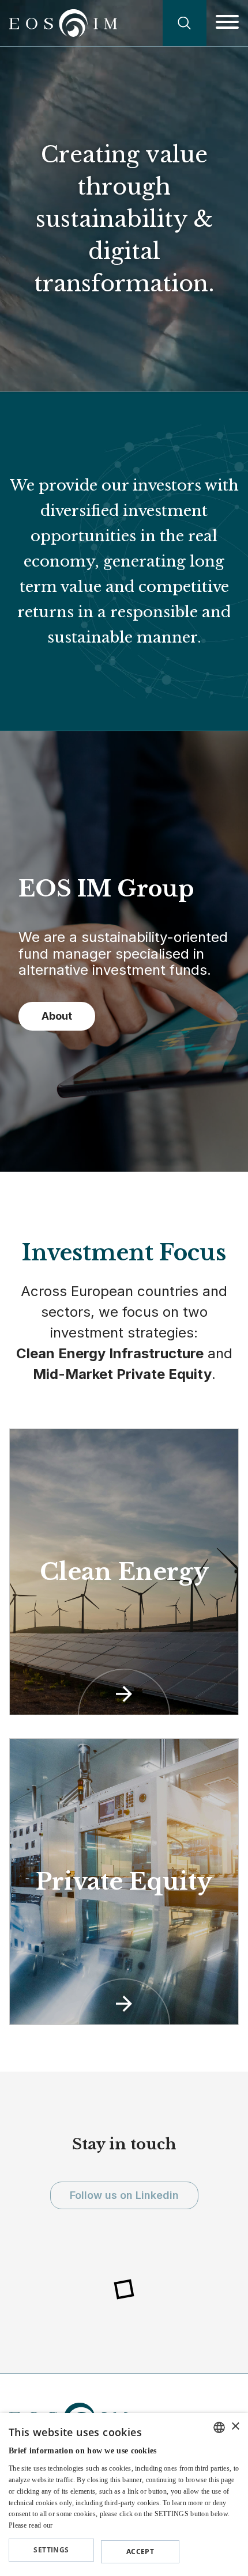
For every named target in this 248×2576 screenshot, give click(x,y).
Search (185, 23)
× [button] (235, 2427)
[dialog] (124, 2495)
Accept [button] (140, 2552)
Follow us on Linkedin (124, 2195)
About (57, 1016)
